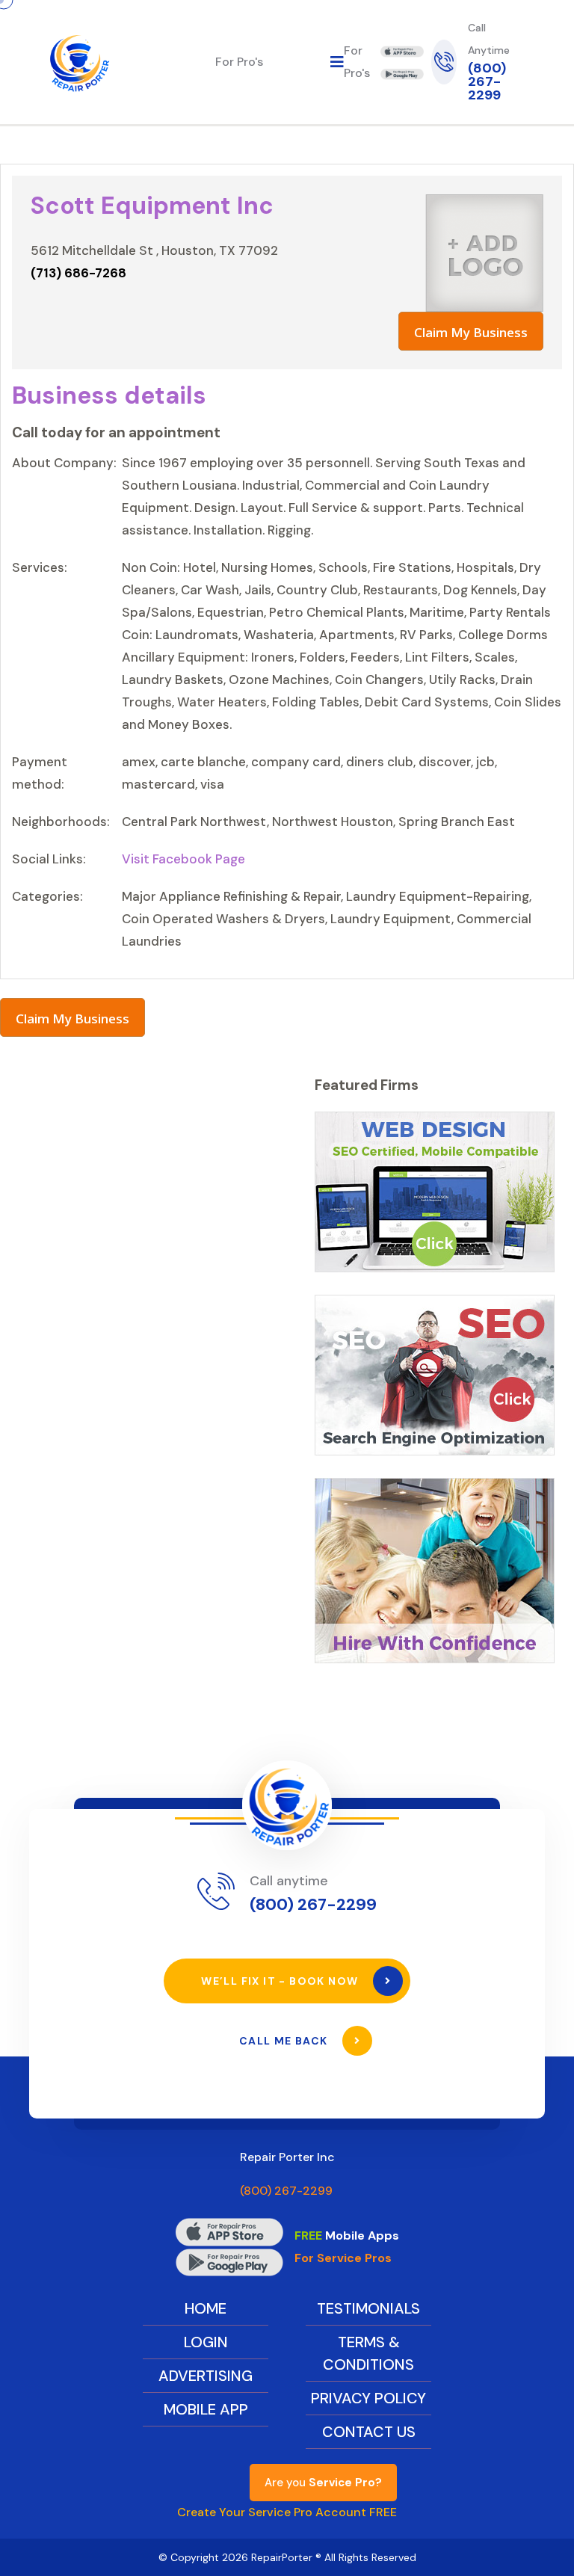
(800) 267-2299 (487, 81)
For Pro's (239, 62)
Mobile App (206, 2409)
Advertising (206, 2376)
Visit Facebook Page (183, 859)
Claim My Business (471, 332)
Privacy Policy (368, 2398)
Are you (323, 2483)
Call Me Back (285, 2041)
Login (206, 2342)
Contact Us (369, 2432)
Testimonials (368, 2308)
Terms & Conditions (368, 2353)
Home (206, 2308)
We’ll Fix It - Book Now (281, 1981)
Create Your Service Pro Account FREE (287, 2512)
